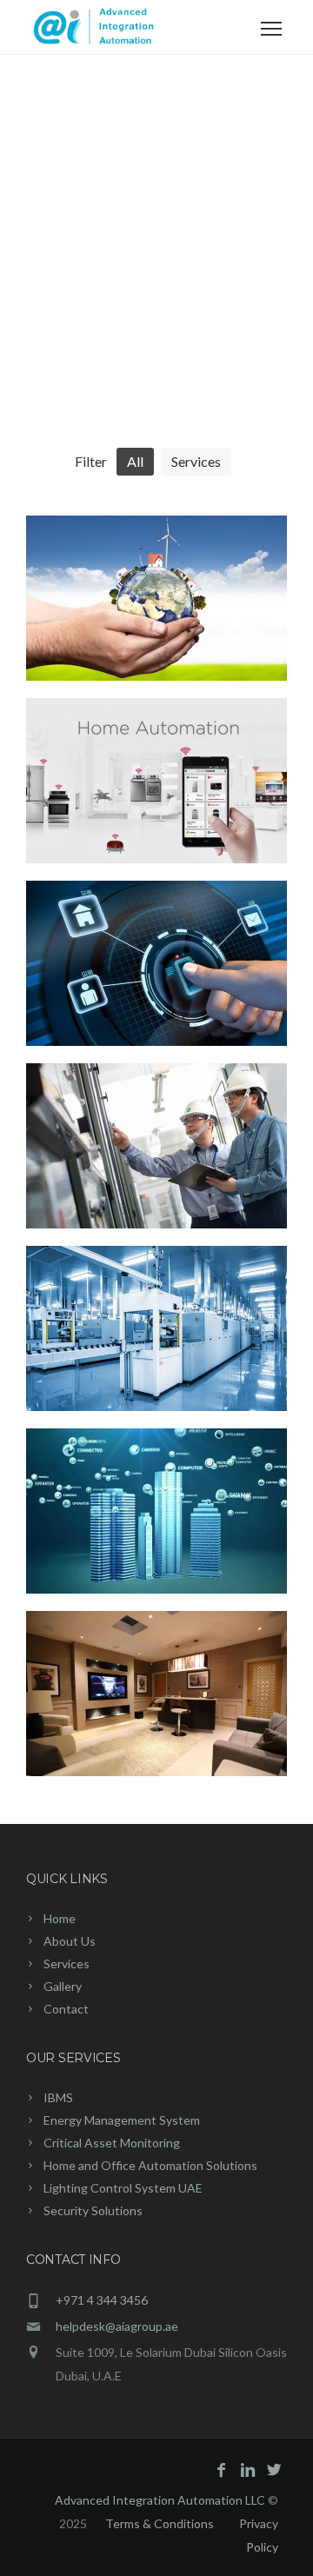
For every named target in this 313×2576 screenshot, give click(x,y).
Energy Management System (122, 2120)
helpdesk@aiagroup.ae (117, 2326)
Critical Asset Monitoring (112, 2143)
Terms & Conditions (160, 2523)
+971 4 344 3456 (102, 2300)
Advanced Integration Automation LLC (161, 2500)
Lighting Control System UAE (123, 2188)
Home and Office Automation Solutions (150, 2165)
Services (67, 1964)
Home (60, 1918)
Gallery (63, 1986)
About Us (70, 1941)
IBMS (58, 2097)
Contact (66, 2009)
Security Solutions (93, 2210)
